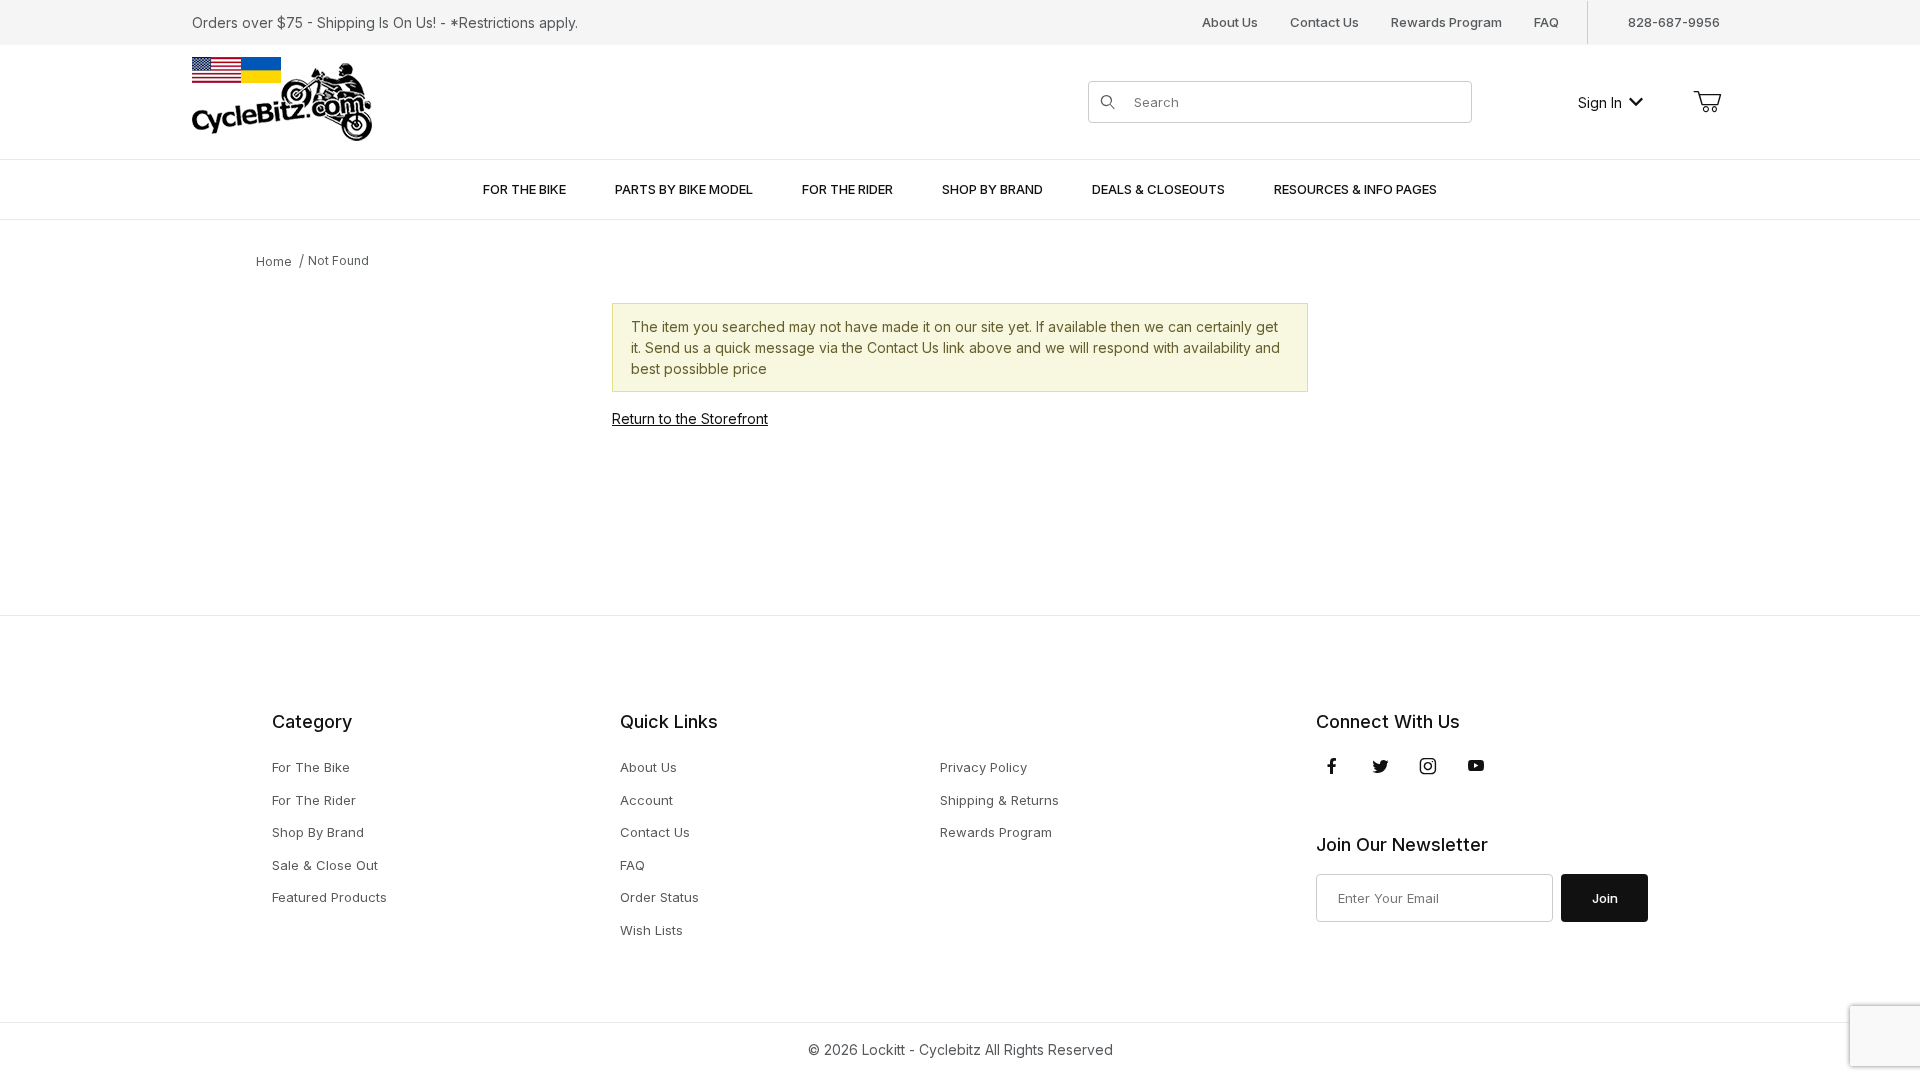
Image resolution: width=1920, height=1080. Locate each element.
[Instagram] (1428, 766)
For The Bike (311, 767)
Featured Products (329, 897)
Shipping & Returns (999, 800)
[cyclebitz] (282, 100)
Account (646, 800)
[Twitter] (1380, 766)
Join (1605, 898)
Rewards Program (1446, 22)
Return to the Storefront (690, 418)
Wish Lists (651, 930)
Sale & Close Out (325, 865)
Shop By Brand (318, 832)
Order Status (659, 897)
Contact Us (1324, 22)
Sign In (1600, 102)
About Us (1230, 22)
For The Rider (314, 800)
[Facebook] (1332, 766)
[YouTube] (1476, 766)
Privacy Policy (983, 767)
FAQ (1546, 22)
